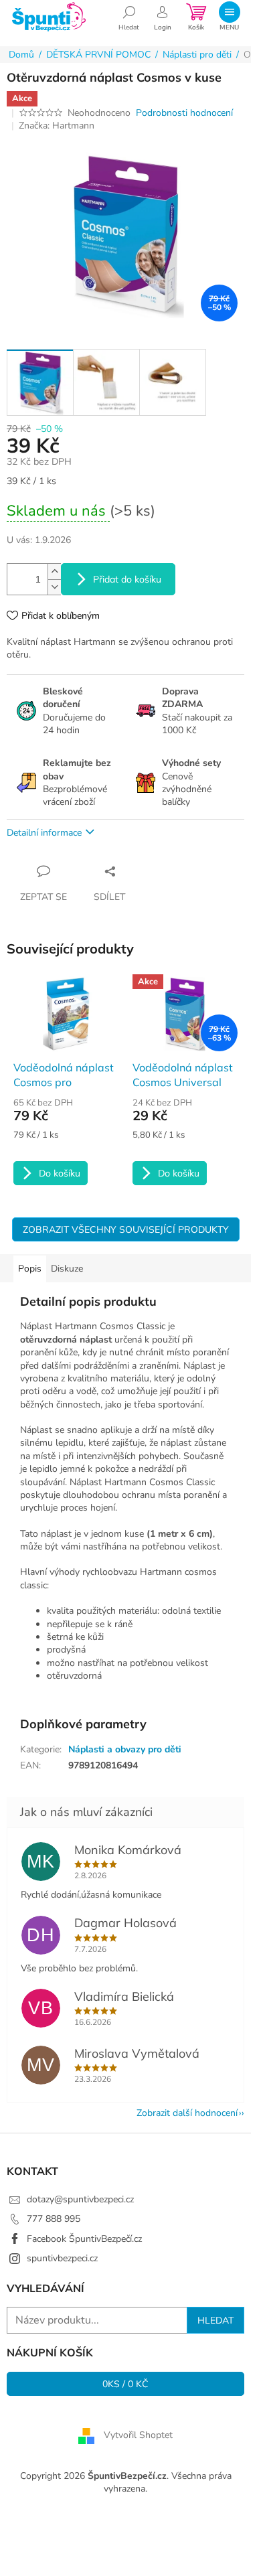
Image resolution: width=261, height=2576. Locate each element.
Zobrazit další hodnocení (187, 2113)
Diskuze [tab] (67, 1269)
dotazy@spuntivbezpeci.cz (80, 2199)
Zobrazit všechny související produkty (126, 1229)
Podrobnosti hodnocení (184, 113)
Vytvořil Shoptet (138, 2435)
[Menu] (229, 17)
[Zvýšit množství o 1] (54, 572)
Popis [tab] (30, 1269)
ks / (125, 2384)
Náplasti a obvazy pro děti (125, 1749)
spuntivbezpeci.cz (62, 2258)
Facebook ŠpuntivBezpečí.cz (84, 2239)
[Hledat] (129, 17)
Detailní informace (44, 833)
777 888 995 (54, 2219)
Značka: (57, 126)
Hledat (215, 2320)
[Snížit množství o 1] (54, 587)
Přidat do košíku (127, 579)
